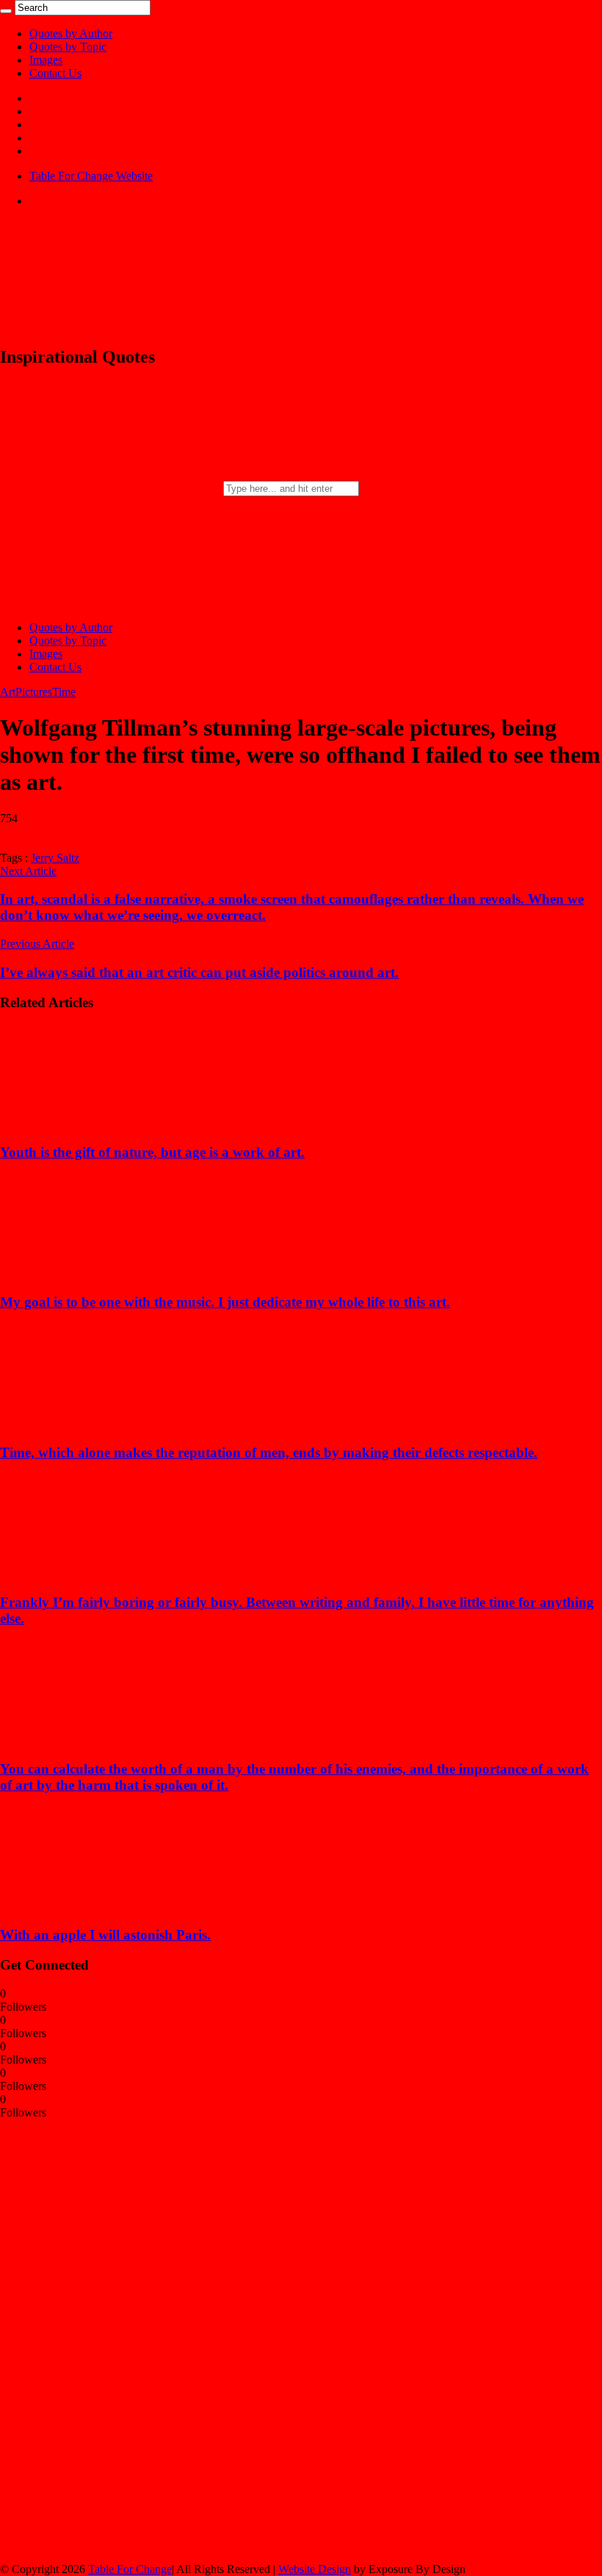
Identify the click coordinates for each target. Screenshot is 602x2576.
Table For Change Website (91, 176)
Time (64, 692)
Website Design (315, 2569)
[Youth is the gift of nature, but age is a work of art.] (96, 1124)
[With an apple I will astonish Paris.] (96, 1906)
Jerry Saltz (55, 858)
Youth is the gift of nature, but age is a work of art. (152, 1152)
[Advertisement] (110, 2340)
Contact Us (55, 73)
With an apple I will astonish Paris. (105, 1935)
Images (46, 60)
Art (8, 692)
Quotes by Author (71, 33)
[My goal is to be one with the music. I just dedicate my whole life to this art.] (96, 1274)
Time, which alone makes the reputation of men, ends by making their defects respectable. (269, 1452)
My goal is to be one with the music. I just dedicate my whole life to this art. (225, 1302)
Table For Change (130, 2569)
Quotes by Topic (68, 47)
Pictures (34, 692)
